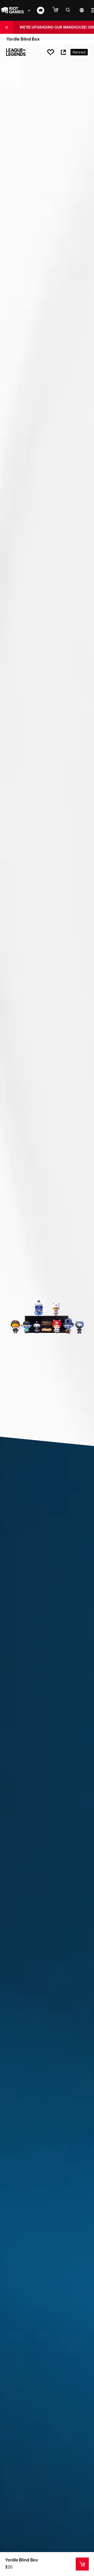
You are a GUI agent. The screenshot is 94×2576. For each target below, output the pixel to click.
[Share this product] (63, 52)
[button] (58, 10)
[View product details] (82, 2564)
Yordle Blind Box (22, 2560)
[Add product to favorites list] (51, 52)
